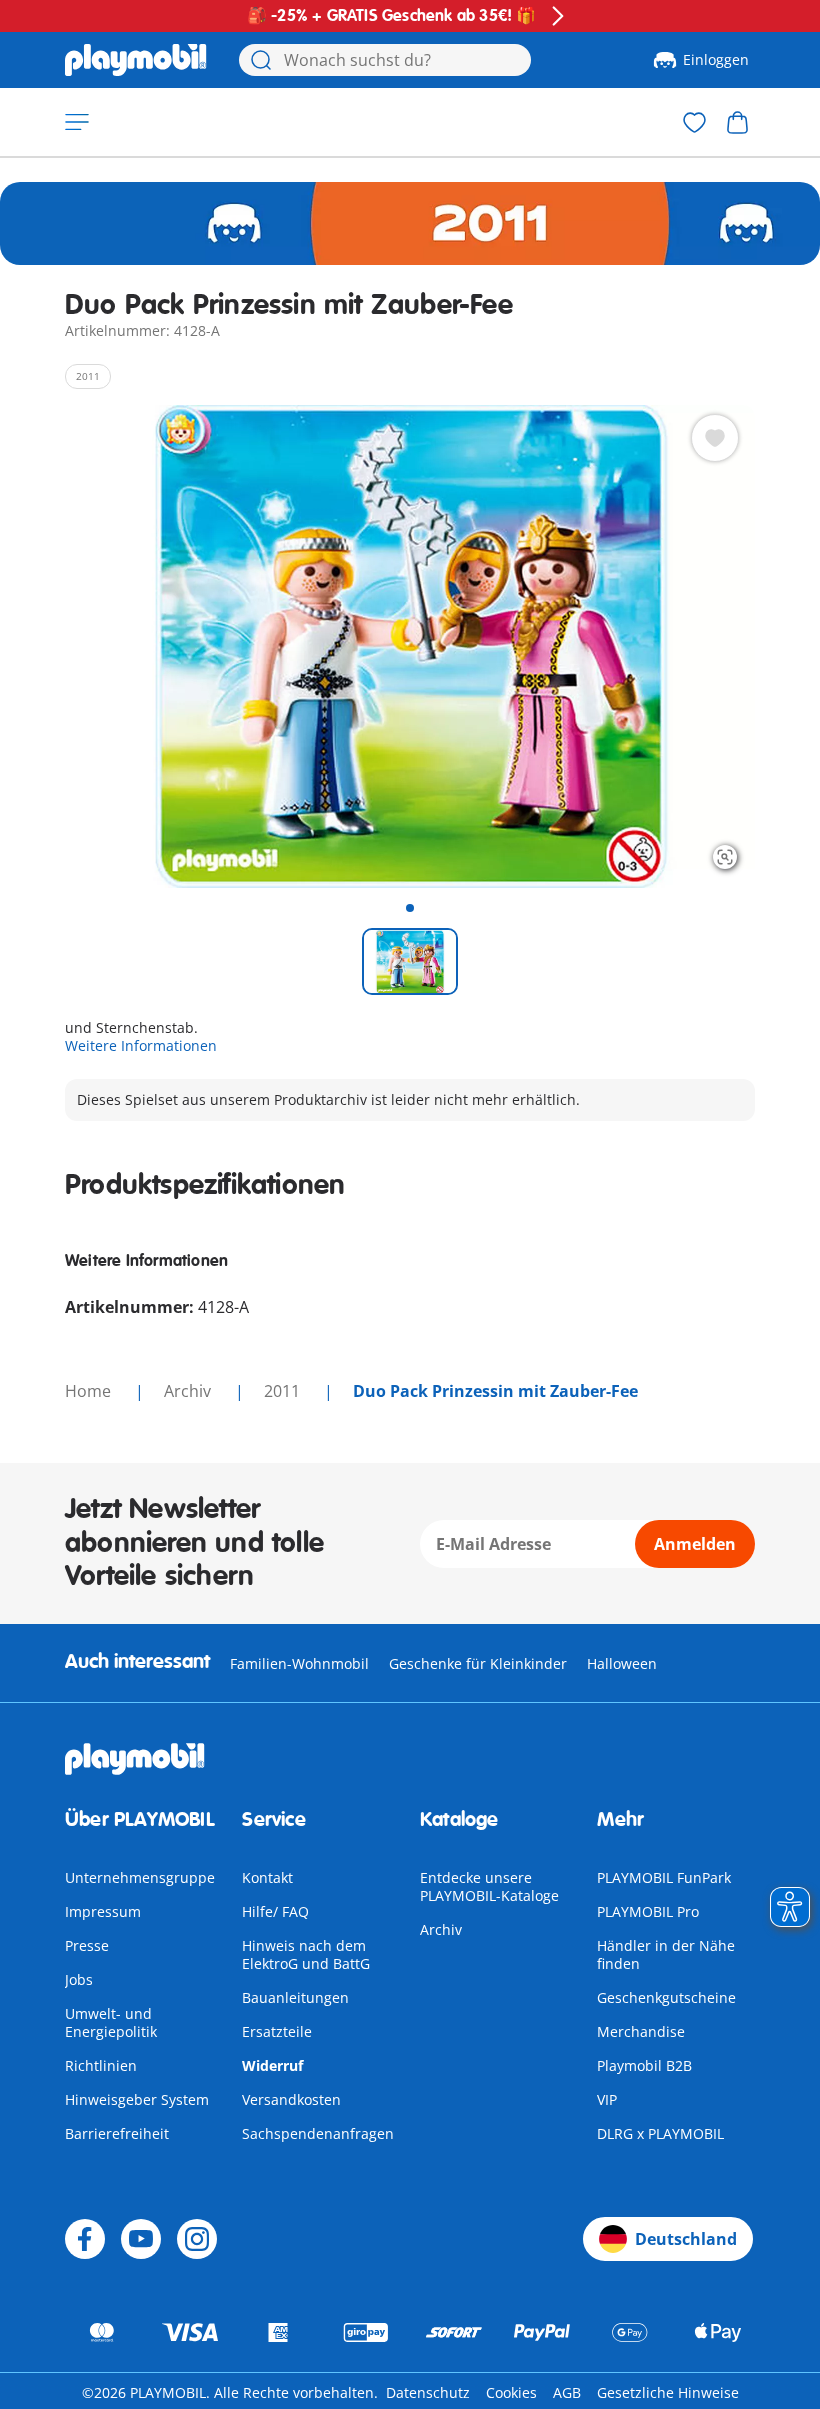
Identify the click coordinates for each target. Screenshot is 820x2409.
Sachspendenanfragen (318, 2133)
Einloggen (716, 59)
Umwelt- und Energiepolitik (111, 2022)
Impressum (103, 1911)
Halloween (622, 1663)
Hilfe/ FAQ (275, 1911)
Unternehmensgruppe (140, 1877)
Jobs (79, 1979)
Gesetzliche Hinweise (668, 2392)
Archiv (441, 1929)
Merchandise (641, 2031)
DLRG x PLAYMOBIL (660, 2133)
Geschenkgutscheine (666, 1997)
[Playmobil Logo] (136, 60)
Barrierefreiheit (117, 2133)
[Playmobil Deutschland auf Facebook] (85, 2239)
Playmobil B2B (644, 2065)
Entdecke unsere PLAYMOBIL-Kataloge (489, 1886)
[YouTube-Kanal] (141, 2239)
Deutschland (686, 2239)
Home (90, 1391)
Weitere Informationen (141, 1045)
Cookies (511, 2392)
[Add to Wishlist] (715, 438)
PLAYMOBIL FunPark (664, 1877)
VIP (607, 2099)
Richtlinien (101, 2065)
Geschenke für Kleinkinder (478, 1663)
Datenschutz (428, 2392)
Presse (87, 1945)
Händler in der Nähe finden (666, 1954)
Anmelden (695, 1544)
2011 (284, 1391)
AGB (567, 2392)
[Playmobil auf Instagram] (197, 2239)
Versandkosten (291, 2099)
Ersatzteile (277, 2031)
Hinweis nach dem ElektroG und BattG (306, 1954)
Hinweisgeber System (137, 2099)
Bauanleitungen (295, 1997)
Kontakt (267, 1877)
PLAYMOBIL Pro (648, 1911)
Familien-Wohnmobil (299, 1663)
